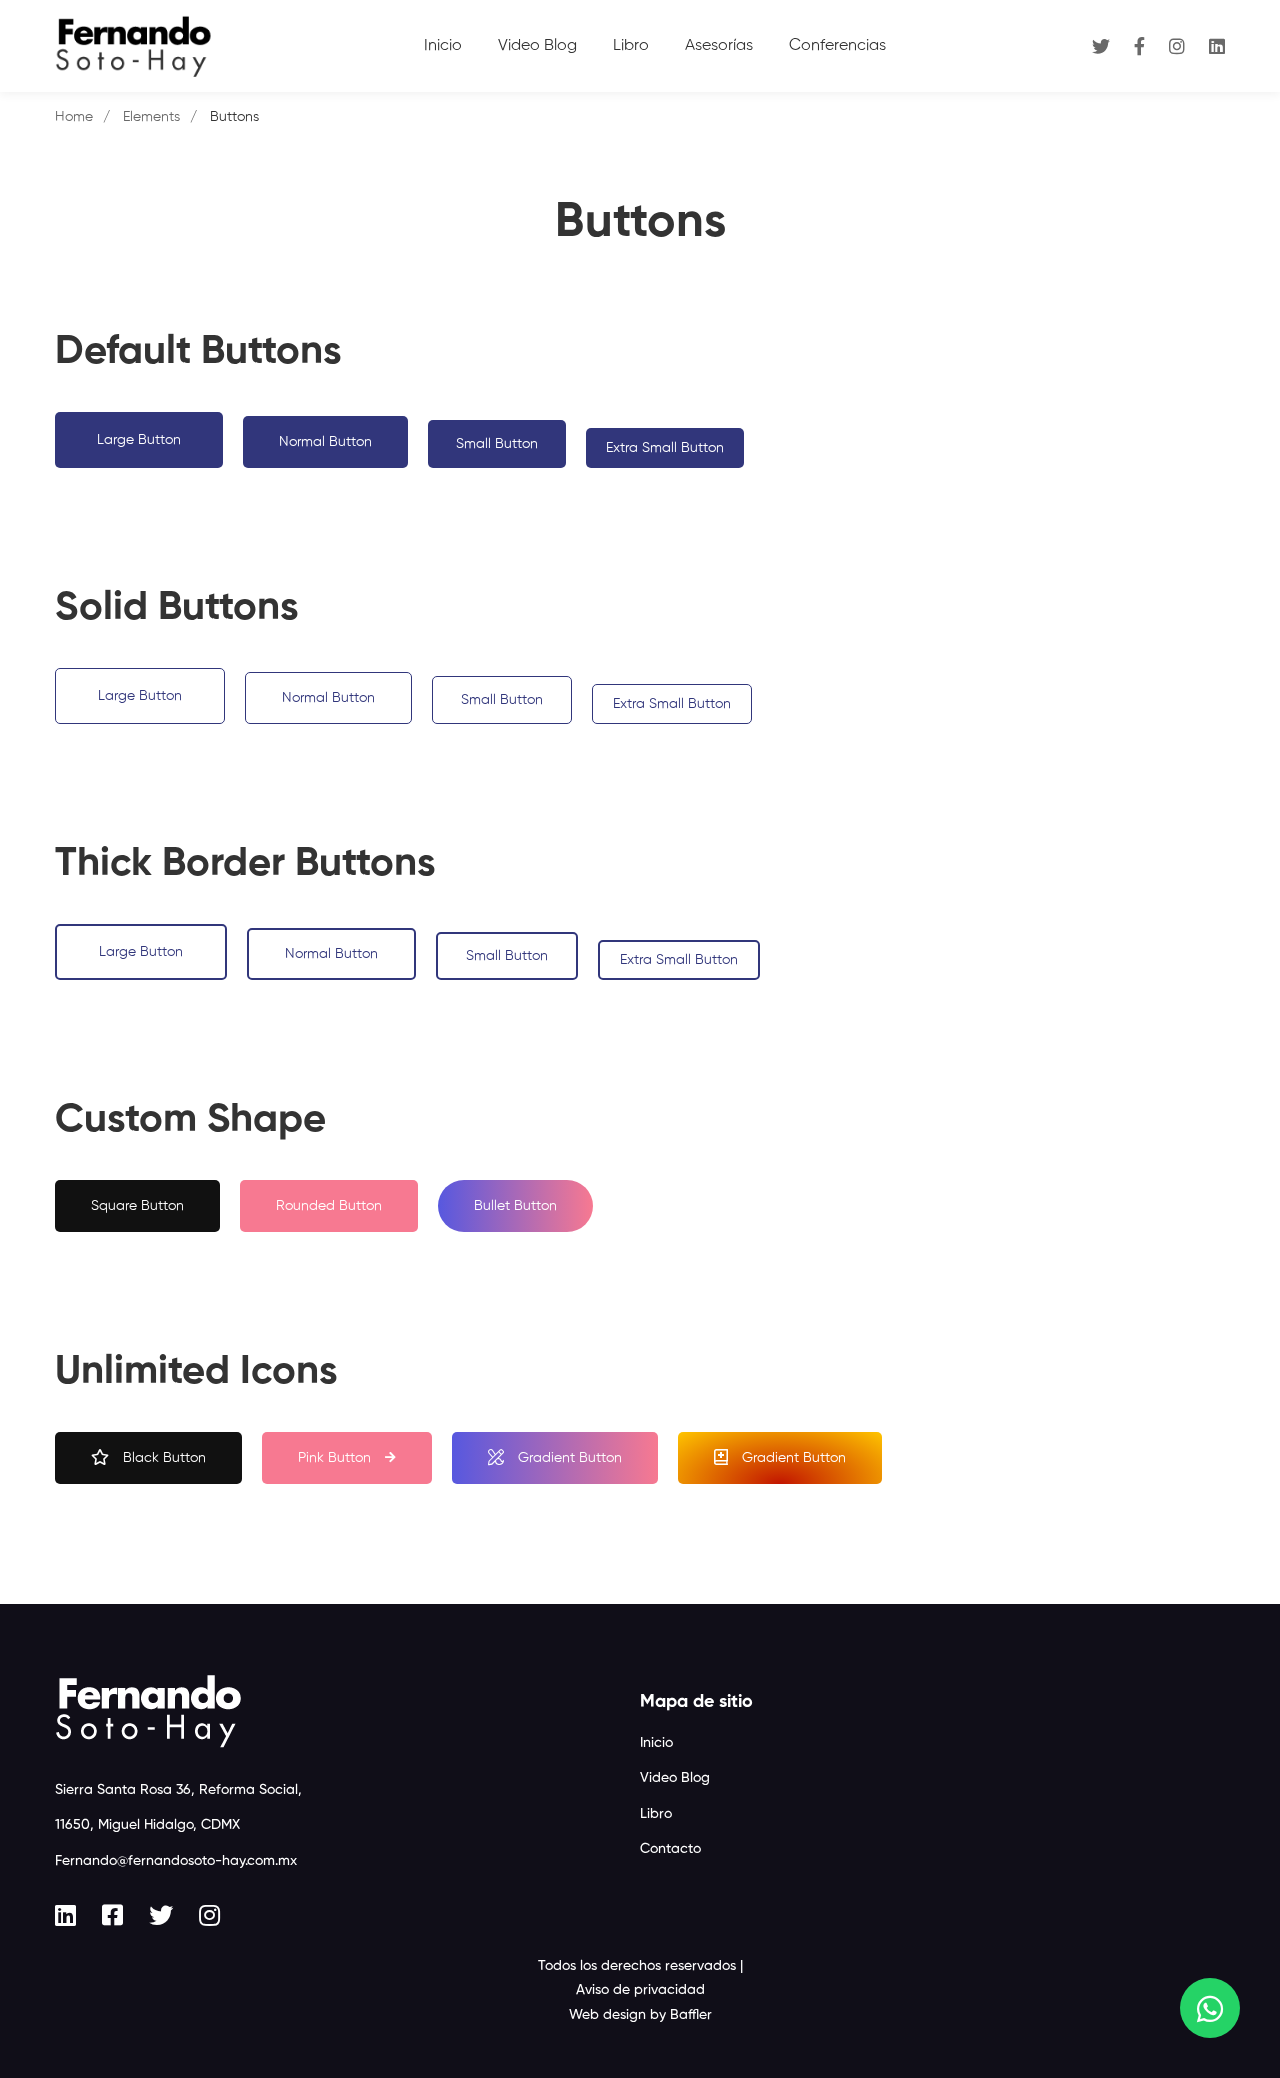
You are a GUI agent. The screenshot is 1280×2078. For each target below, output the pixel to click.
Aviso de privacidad (640, 1990)
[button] (139, 440)
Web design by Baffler (640, 2015)
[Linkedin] (1217, 45)
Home (74, 117)
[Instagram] (1177, 45)
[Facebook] (1139, 45)
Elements (151, 117)
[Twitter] (1101, 45)
